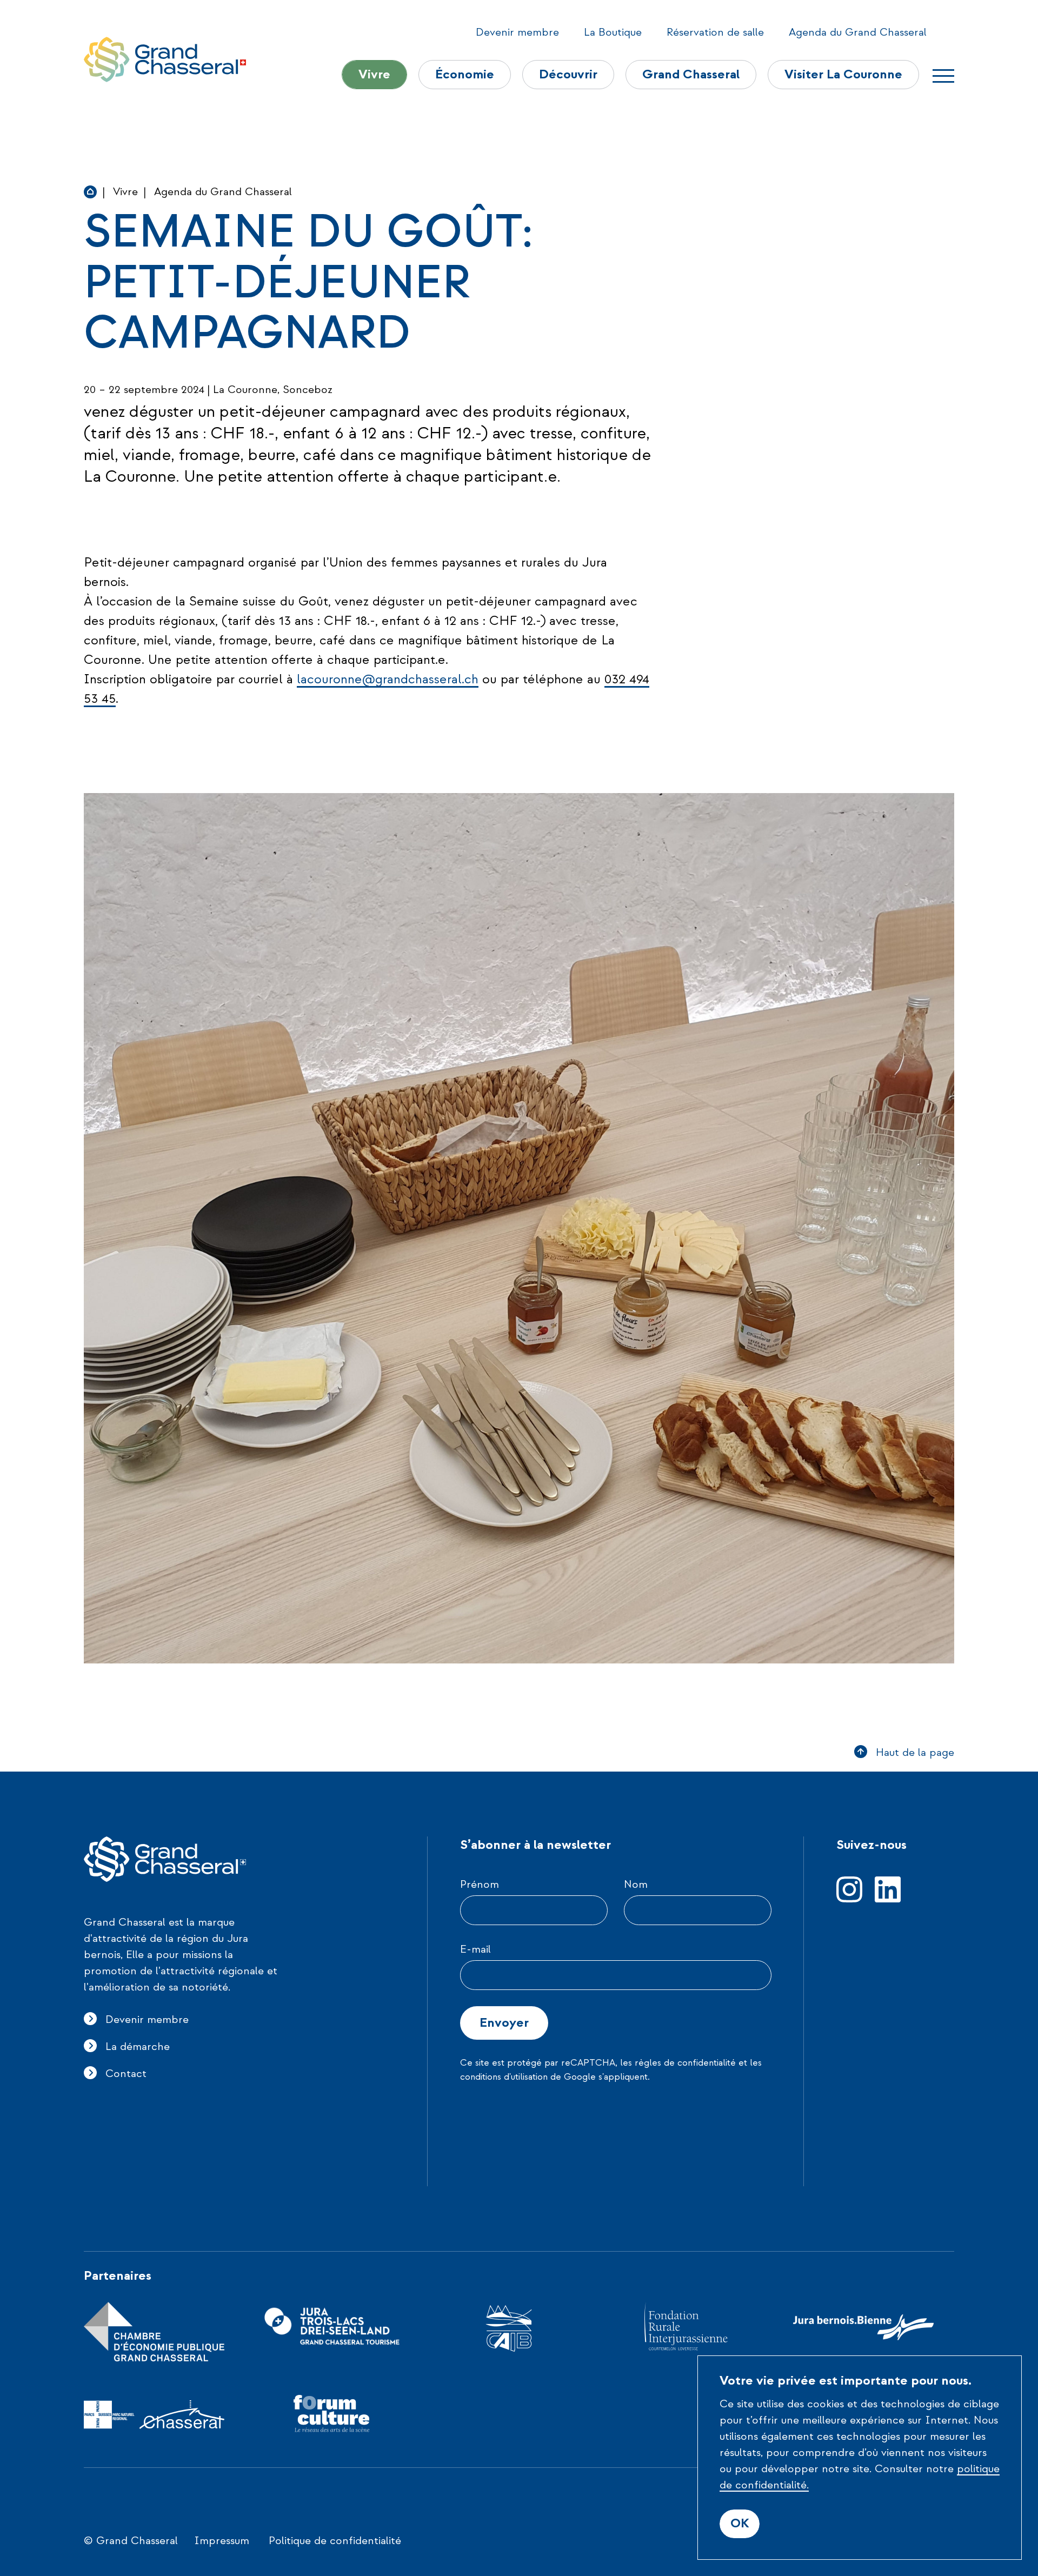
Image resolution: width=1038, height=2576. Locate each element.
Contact (126, 2074)
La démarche (138, 2046)
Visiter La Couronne (843, 74)
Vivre (374, 74)
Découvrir (568, 74)
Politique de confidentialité (335, 2541)
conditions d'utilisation (504, 2077)
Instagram (850, 1890)
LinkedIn (888, 1890)
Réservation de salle (715, 32)
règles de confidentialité (685, 2063)
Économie (465, 74)
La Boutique (613, 32)
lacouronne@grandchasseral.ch (388, 679)
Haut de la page (915, 1752)
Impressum (222, 2541)
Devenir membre (517, 32)
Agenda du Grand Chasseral (858, 32)
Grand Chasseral (691, 74)
